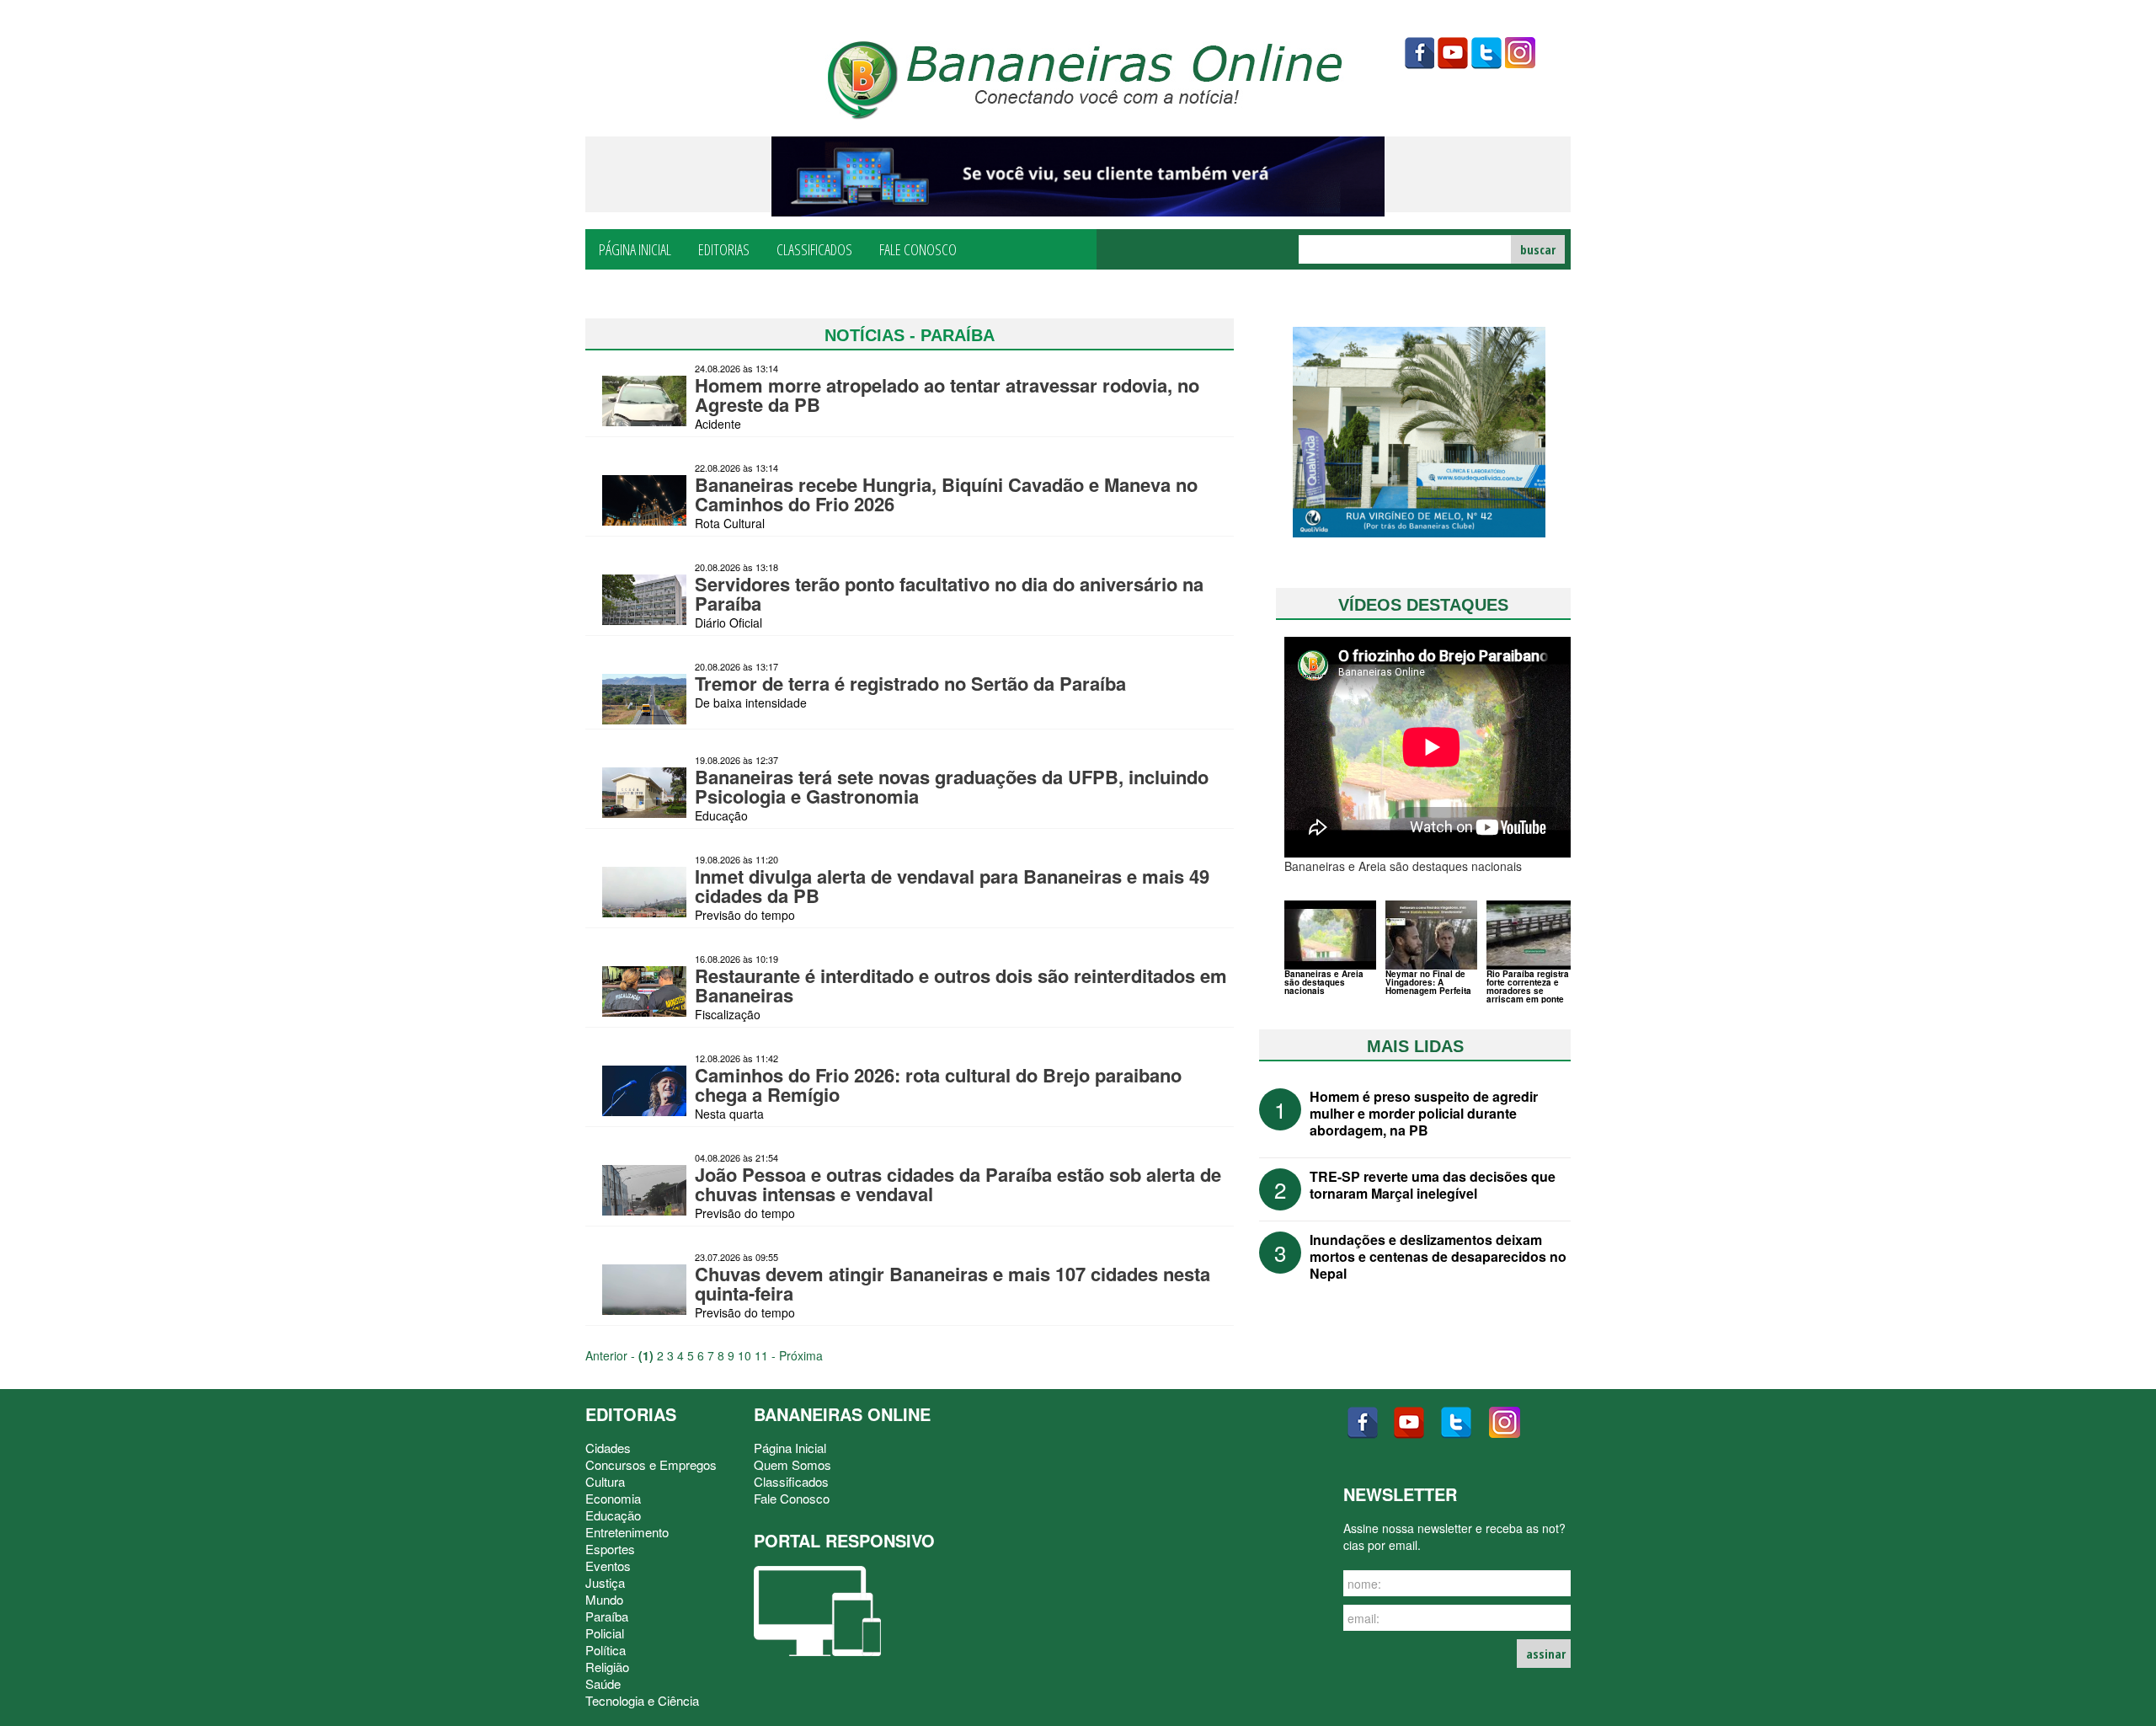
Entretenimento (627, 1532)
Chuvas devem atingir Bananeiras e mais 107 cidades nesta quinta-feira (953, 1283)
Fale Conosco (918, 248)
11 (761, 1355)
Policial (605, 1633)
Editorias (724, 248)
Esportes (610, 1549)
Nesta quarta (729, 1114)
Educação (721, 815)
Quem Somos (792, 1464)
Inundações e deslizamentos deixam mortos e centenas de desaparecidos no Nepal (1438, 1256)
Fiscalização (728, 1014)
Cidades (608, 1448)
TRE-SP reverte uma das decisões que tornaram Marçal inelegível (1433, 1185)
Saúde (603, 1683)
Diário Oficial (728, 623)
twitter (1486, 53)
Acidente (718, 424)
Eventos (608, 1566)
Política (606, 1650)
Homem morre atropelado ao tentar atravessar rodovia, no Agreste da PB (947, 395)
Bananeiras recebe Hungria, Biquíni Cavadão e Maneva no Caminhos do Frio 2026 (946, 494)
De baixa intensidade (751, 703)
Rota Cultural (730, 523)
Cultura (605, 1481)
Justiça (605, 1582)
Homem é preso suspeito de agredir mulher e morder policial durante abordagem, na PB (1424, 1113)
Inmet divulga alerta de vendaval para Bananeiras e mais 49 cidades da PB (952, 886)
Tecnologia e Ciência (642, 1700)
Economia (613, 1498)
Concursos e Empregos (651, 1464)
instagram (1520, 53)
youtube (1453, 53)
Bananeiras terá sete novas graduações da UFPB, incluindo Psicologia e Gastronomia (952, 786)
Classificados (814, 248)
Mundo (604, 1599)
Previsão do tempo (745, 915)
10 (744, 1355)
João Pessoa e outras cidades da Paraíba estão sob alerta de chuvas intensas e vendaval (958, 1184)
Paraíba (607, 1616)
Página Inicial (635, 248)
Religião (607, 1667)
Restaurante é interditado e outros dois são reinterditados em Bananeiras (961, 985)
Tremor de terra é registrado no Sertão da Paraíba (910, 683)
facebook (1419, 53)
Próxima (801, 1355)
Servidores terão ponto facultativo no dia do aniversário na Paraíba (949, 593)
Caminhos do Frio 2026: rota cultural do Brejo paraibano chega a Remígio (938, 1085)
